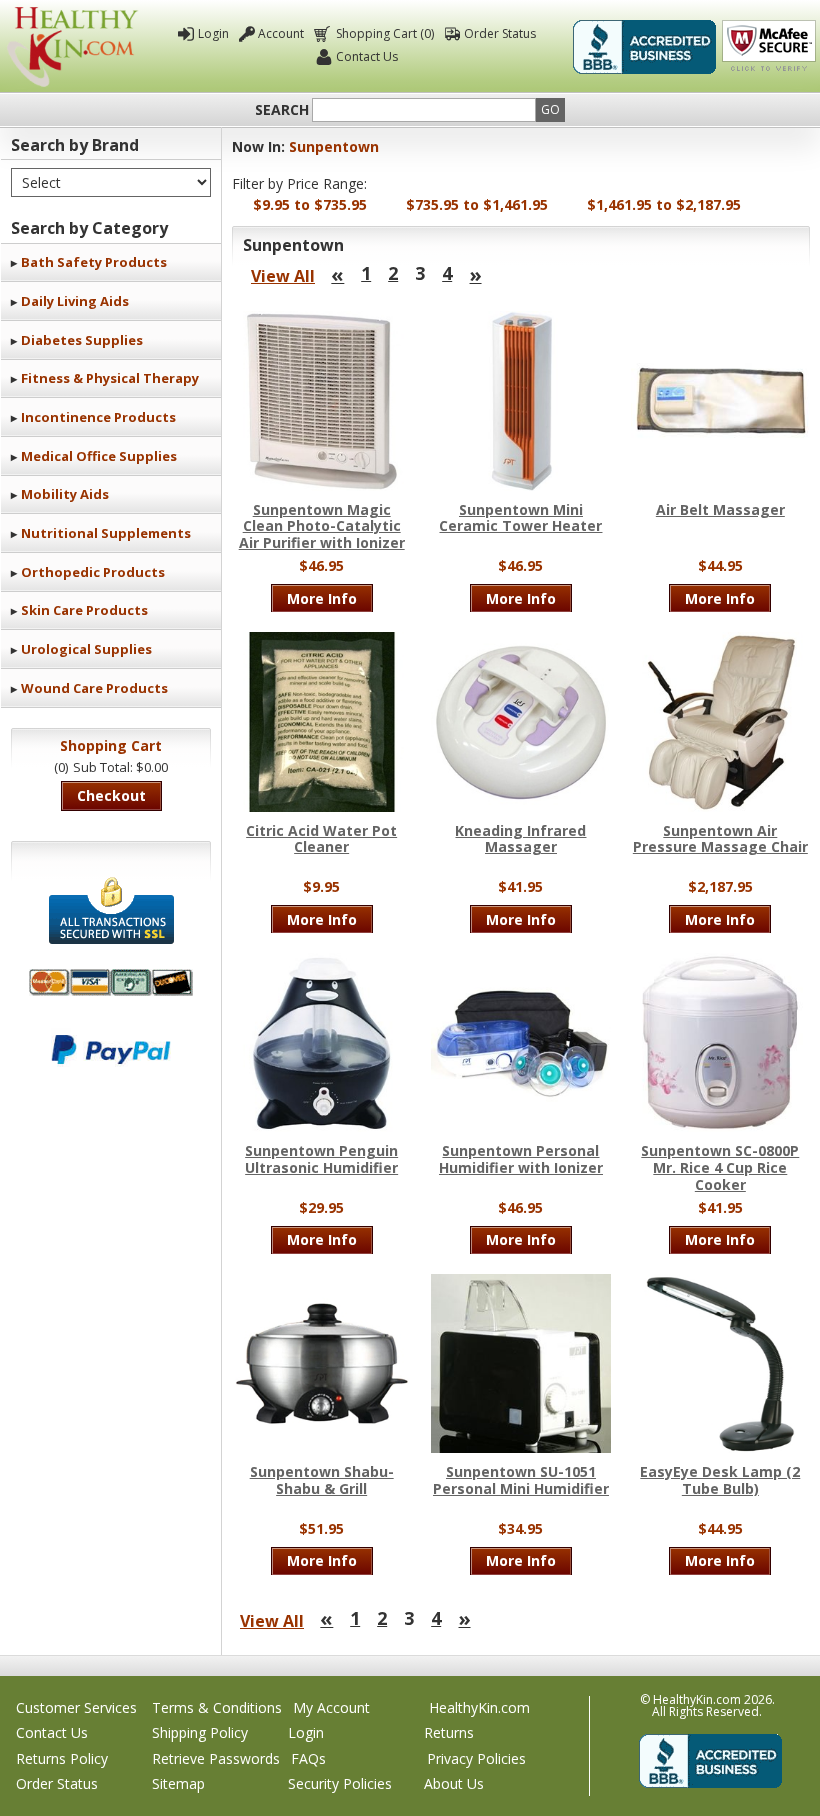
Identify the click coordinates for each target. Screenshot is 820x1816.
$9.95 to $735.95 (310, 204)
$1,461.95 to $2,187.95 (664, 204)
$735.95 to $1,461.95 (477, 204)
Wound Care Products (94, 688)
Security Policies (340, 1783)
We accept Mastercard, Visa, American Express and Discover (111, 982)
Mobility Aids (65, 494)
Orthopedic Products (93, 572)
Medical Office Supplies (99, 456)
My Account (331, 1707)
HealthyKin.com (479, 1707)
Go (550, 109)
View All (283, 276)
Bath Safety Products (94, 262)
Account (281, 33)
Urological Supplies (86, 649)
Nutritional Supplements (106, 533)
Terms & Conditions (217, 1707)
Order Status (500, 33)
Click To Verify (769, 47)
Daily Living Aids (75, 301)
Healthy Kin (72, 46)
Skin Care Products (84, 610)
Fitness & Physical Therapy (110, 378)
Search (282, 110)
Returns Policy (62, 1758)
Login (213, 33)
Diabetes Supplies (82, 340)
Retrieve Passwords (216, 1758)
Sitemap (178, 1783)
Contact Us (367, 56)
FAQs (308, 1758)
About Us (454, 1783)
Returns (449, 1732)
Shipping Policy (200, 1732)
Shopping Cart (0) (385, 33)
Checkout (111, 795)
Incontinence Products (98, 417)
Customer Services (76, 1707)
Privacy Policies (476, 1758)
